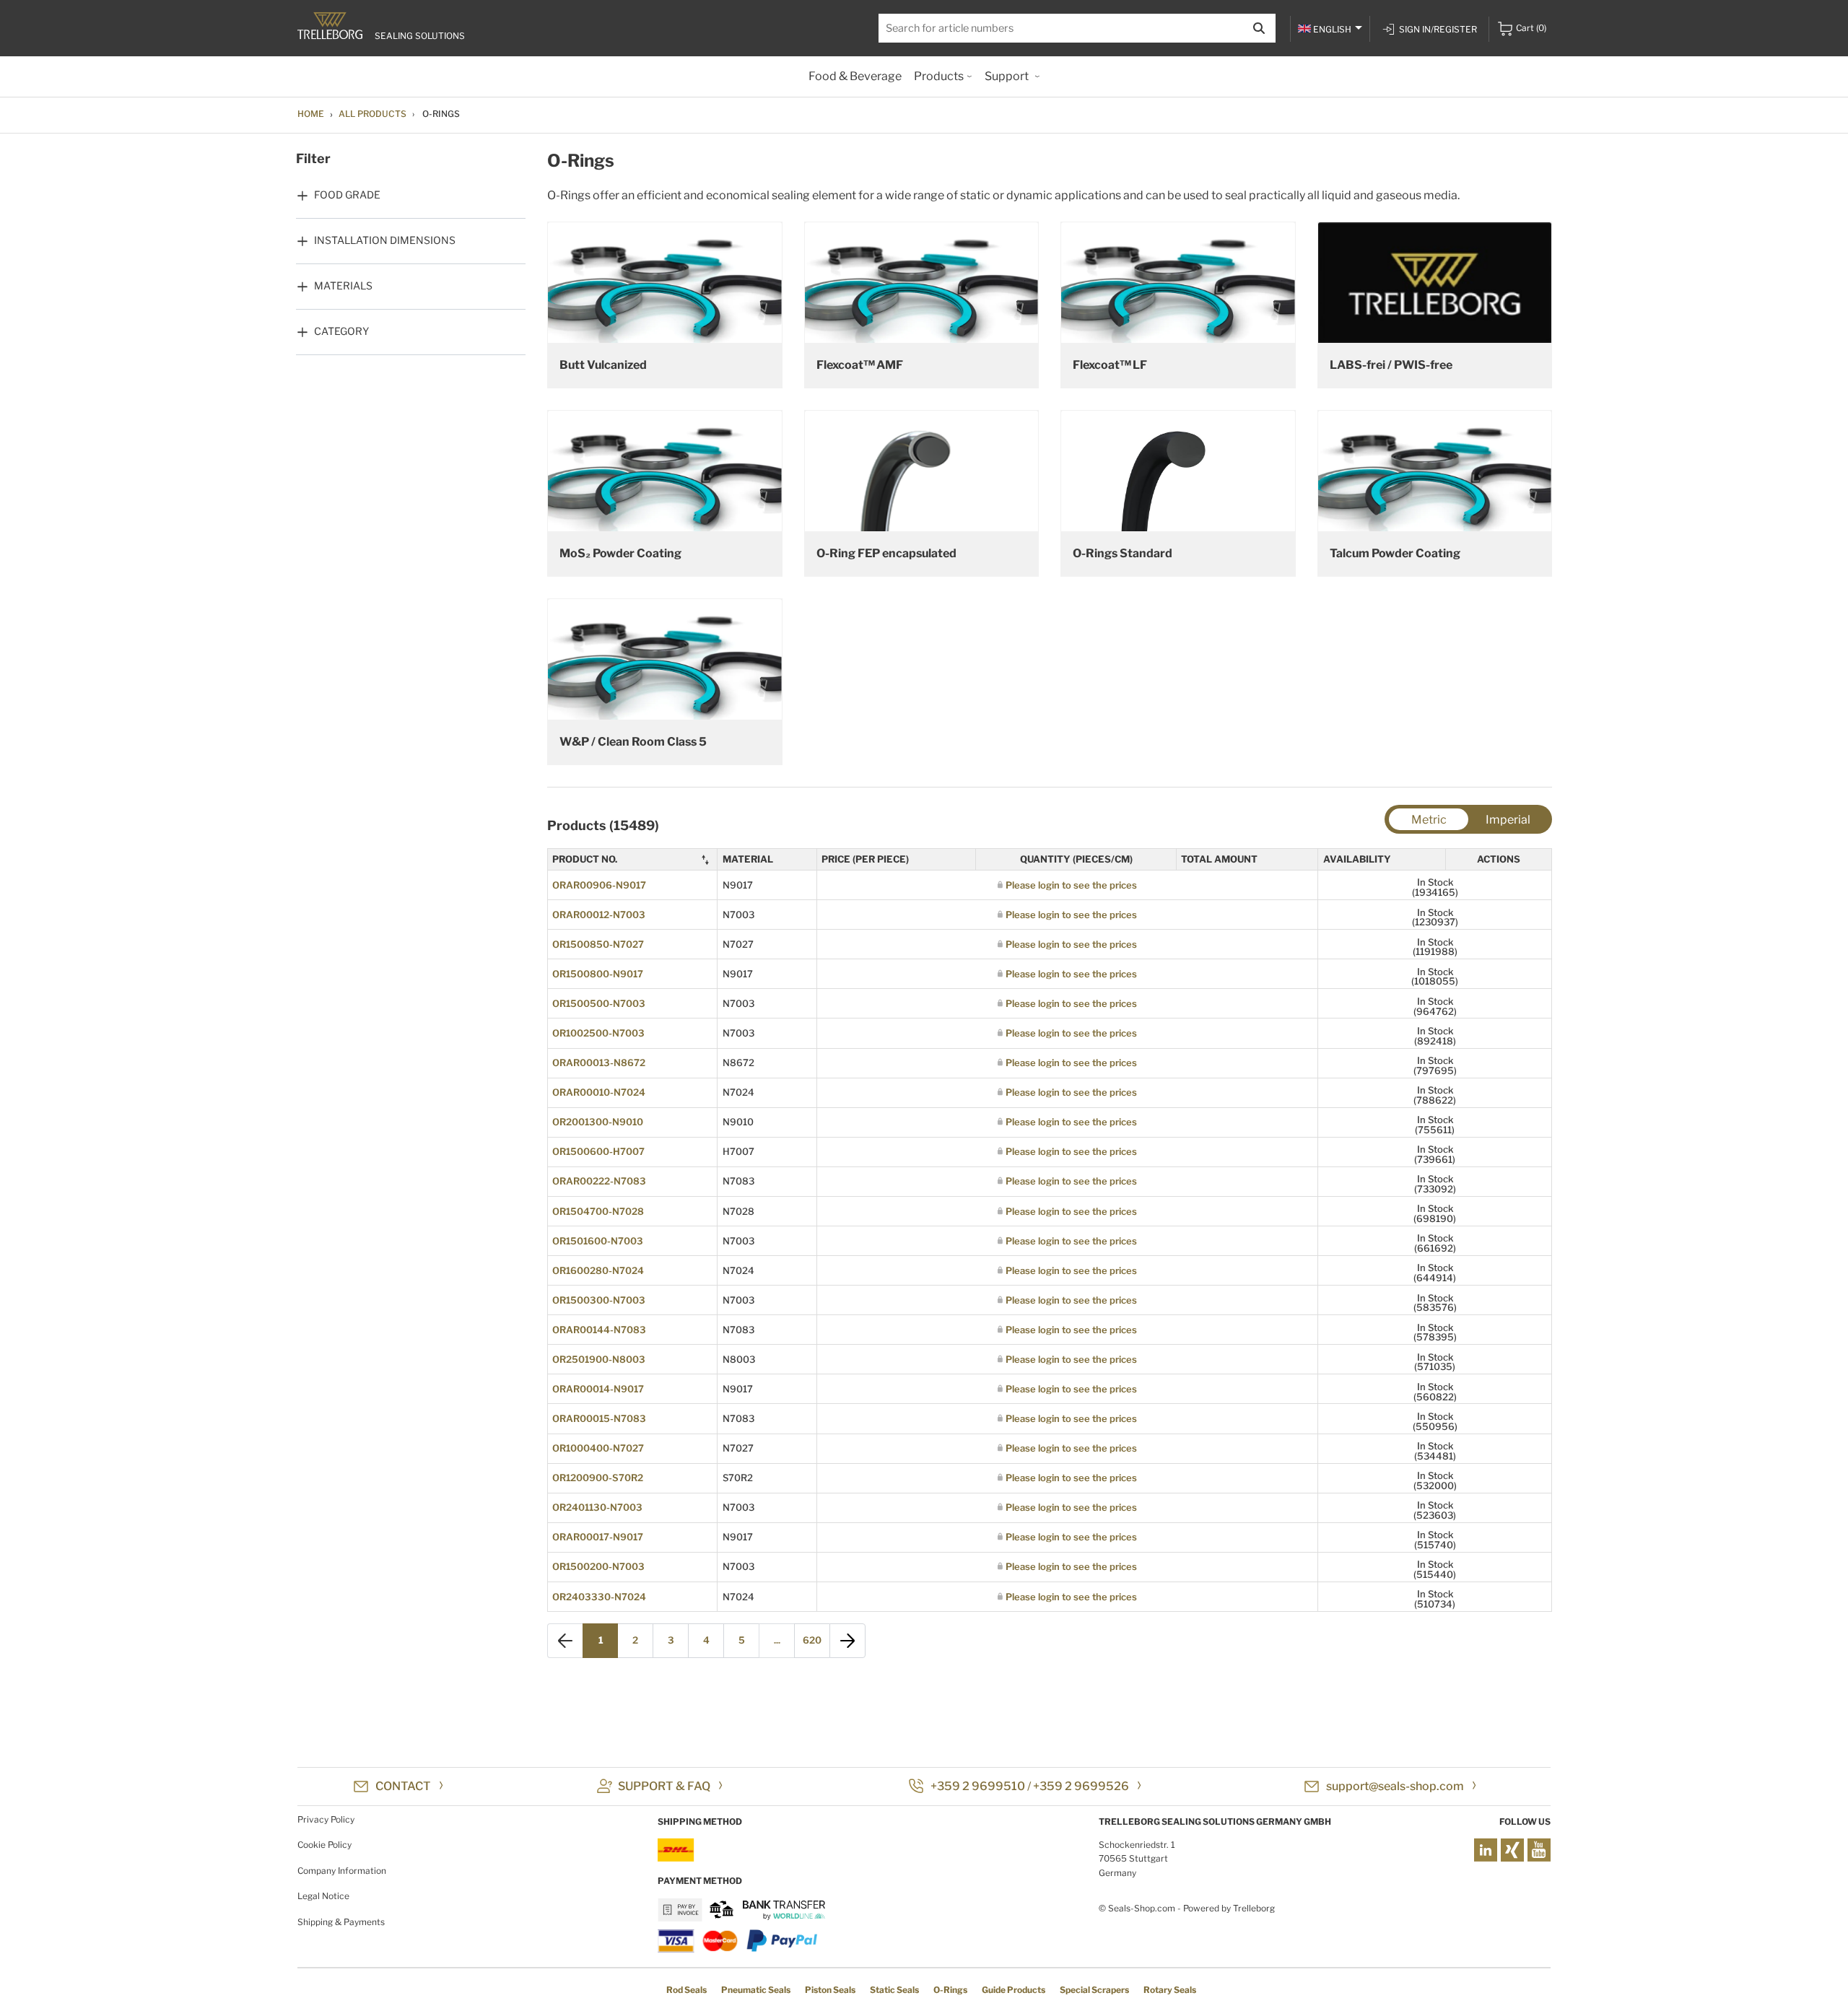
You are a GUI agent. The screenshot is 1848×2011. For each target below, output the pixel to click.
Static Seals (894, 1990)
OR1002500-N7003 (598, 1033)
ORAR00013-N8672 (599, 1063)
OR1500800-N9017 (598, 974)
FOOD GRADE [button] (347, 195)
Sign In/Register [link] (1438, 29)
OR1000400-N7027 (598, 1448)
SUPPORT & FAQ (664, 1786)
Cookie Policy (324, 1845)
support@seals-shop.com (1395, 1786)
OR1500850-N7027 (598, 944)
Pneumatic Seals (756, 1990)
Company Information (342, 1871)
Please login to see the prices (1071, 885)
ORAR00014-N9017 (598, 1389)
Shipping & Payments (341, 1922)
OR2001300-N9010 (598, 1122)
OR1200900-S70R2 (598, 1478)
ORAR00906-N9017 (599, 885)
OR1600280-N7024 (598, 1270)
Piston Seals (830, 1990)
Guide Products (1014, 1990)
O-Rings (950, 1990)
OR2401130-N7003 (597, 1507)
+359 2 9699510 (978, 1786)
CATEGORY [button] (341, 331)
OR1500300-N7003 (599, 1300)
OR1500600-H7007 (598, 1151)
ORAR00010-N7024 (599, 1092)
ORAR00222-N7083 (599, 1181)
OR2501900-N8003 (599, 1359)
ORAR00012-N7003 (599, 915)
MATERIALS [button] (343, 285)
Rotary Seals (1170, 1990)
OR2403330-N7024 (599, 1597)
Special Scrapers (1094, 1990)
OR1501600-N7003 (598, 1241)
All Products (372, 114)
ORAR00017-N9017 (598, 1537)
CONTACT (403, 1786)
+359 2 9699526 (1081, 1786)
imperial (1508, 820)
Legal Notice (323, 1896)
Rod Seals (687, 1990)
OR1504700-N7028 (598, 1211)
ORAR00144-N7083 (599, 1330)
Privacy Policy (326, 1819)
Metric (1429, 820)
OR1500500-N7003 (599, 1003)
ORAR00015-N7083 (599, 1418)
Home (311, 114)
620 (812, 1640)
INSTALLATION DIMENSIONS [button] (385, 240)
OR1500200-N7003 (598, 1566)
